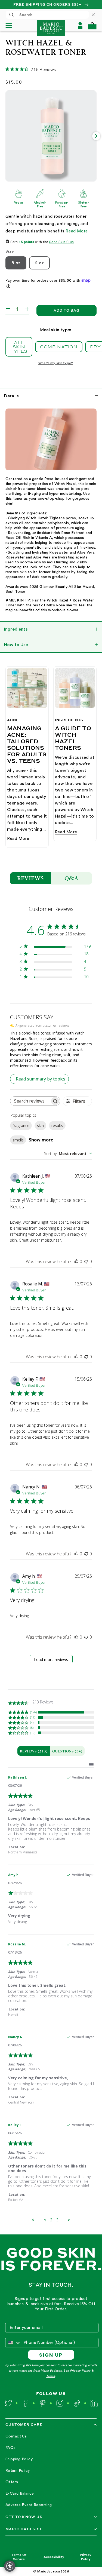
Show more (41, 1140)
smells (18, 1140)
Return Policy (18, 2471)
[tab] (34, 1751)
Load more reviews (51, 1659)
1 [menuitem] (45, 2220)
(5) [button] (32, 1728)
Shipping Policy (19, 2459)
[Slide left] (6, 136)
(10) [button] (33, 1733)
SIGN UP (51, 2355)
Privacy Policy (80, 2371)
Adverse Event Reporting (29, 2505)
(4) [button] (32, 1722)
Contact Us (16, 2436)
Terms (50, 2376)
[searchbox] (30, 1101)
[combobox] (47, 15)
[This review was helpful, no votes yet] (76, 1261)
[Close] (96, 15)
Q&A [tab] (72, 878)
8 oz (16, 263)
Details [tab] (11, 396)
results (57, 1126)
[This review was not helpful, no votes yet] (86, 1261)
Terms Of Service (19, 2557)
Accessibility (54, 2557)
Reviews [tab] (31, 878)
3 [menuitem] (57, 2220)
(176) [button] (33, 1712)
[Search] (12, 15)
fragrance (21, 1126)
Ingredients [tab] (16, 629)
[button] (92, 26)
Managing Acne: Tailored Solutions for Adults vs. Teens (27, 744)
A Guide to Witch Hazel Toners (73, 738)
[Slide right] (96, 136)
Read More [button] (77, 231)
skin (40, 1126)
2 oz (39, 263)
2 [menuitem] (51, 2220)
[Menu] (11, 26)
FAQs (11, 2448)
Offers (12, 2482)
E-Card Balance (20, 2494)
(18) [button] (33, 1717)
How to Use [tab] (16, 645)
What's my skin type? (56, 363)
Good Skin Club (61, 242)
